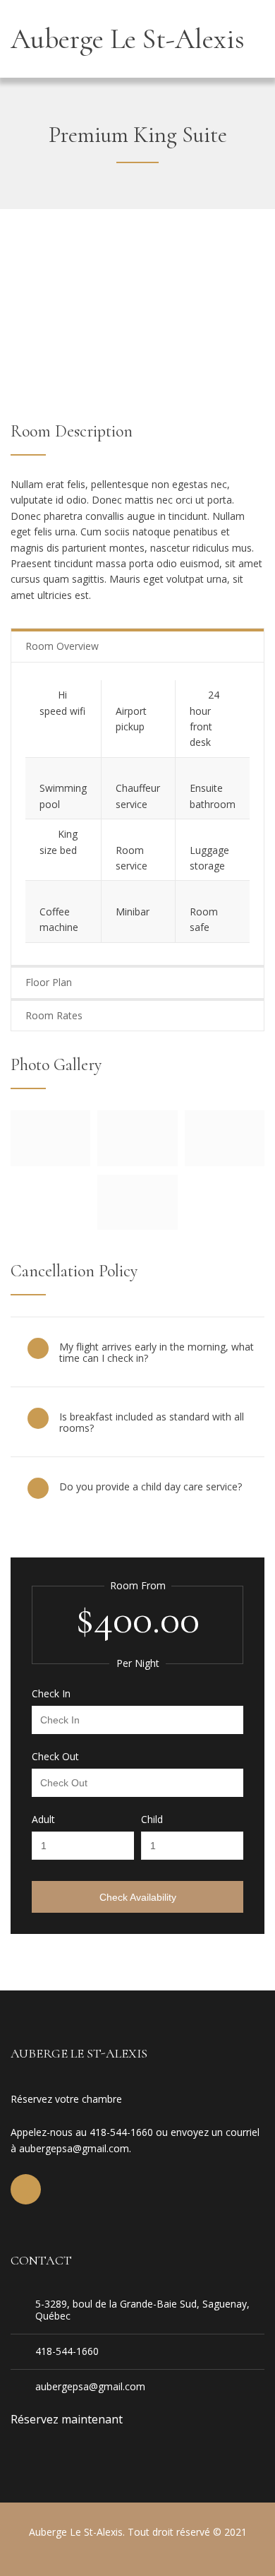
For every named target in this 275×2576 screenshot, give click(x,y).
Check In (51, 1694)
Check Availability (138, 1897)
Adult (43, 1820)
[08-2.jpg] (225, 1162)
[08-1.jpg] (137, 1162)
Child (152, 1820)
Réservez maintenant (67, 2419)
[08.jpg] (50, 1162)
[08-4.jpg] (137, 1225)
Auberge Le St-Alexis (128, 39)
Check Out (55, 1757)
